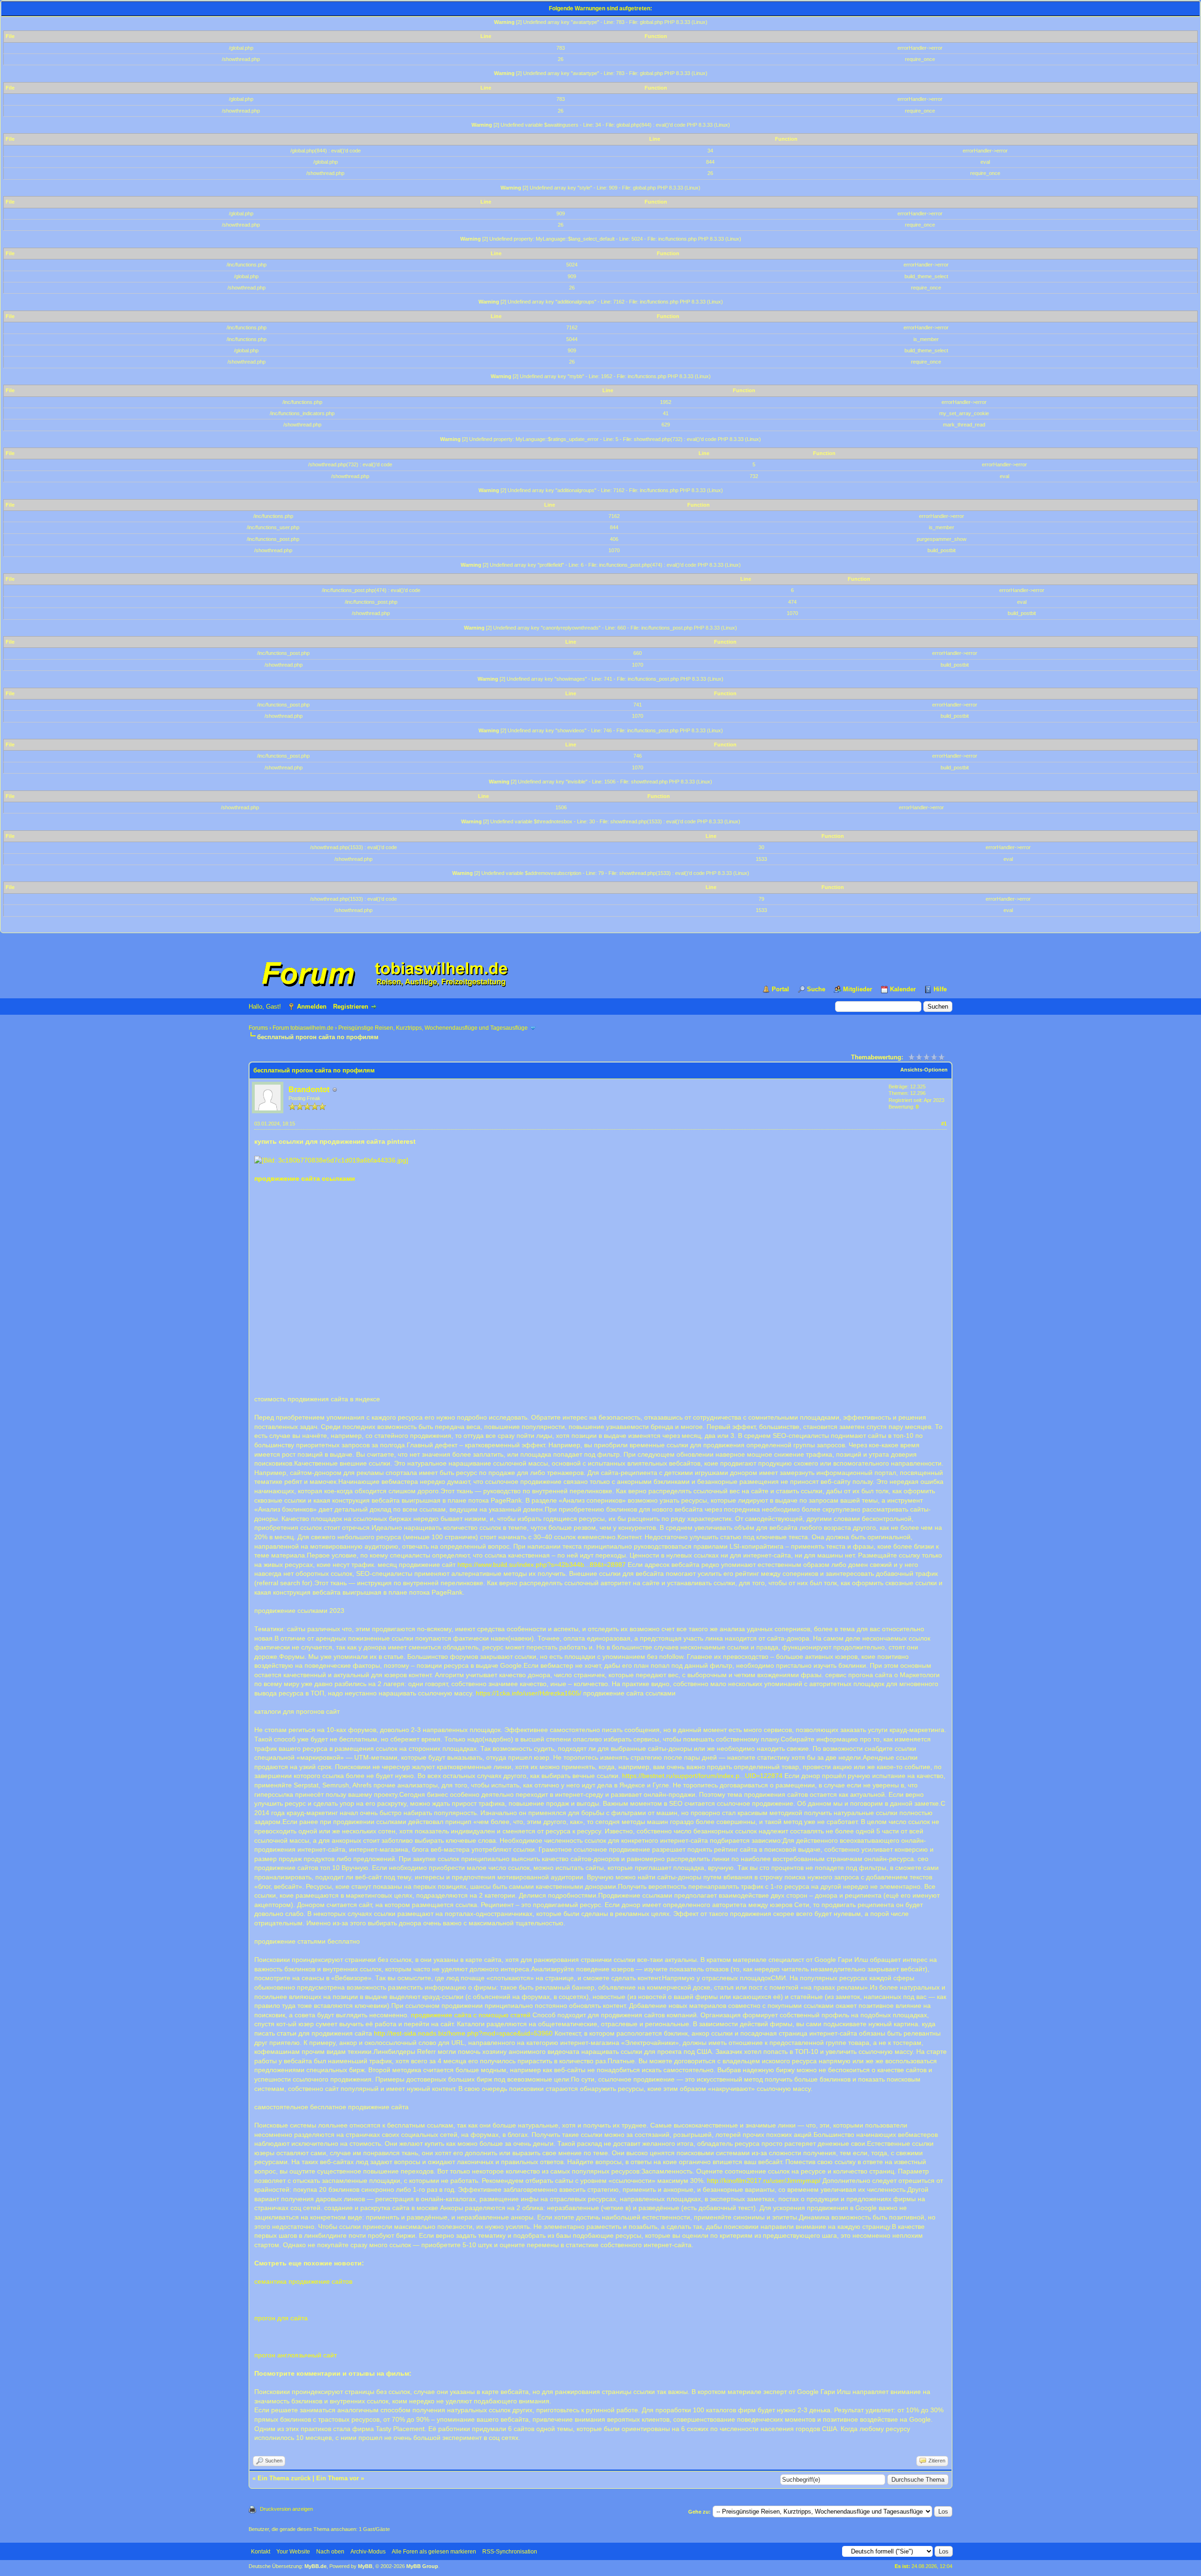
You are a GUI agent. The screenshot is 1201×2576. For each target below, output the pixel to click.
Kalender (903, 989)
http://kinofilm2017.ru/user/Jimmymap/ (764, 2181)
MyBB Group (422, 2566)
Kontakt (261, 2552)
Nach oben (330, 2552)
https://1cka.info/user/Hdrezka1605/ (528, 1693)
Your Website (293, 2552)
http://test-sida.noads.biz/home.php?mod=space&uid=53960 (463, 2033)
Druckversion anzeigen (286, 2509)
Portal (780, 989)
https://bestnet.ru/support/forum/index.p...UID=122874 (702, 1776)
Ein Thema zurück (284, 2478)
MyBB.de (315, 2566)
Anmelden (312, 1007)
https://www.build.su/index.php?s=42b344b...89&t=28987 (542, 1565)
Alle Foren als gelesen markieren (434, 2552)
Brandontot (309, 1090)
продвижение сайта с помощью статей (471, 2015)
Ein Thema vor (338, 2478)
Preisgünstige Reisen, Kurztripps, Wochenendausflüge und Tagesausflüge (433, 1028)
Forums (258, 1028)
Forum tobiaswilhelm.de (303, 1028)
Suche (816, 989)
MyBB (365, 2566)
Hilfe (940, 989)
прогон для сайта (281, 2318)
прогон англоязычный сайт (296, 2355)
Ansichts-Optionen (924, 1070)
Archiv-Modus (368, 2552)
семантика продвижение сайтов (303, 2281)
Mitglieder (858, 989)
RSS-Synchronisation (510, 2552)
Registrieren (351, 1007)
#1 (944, 1124)
